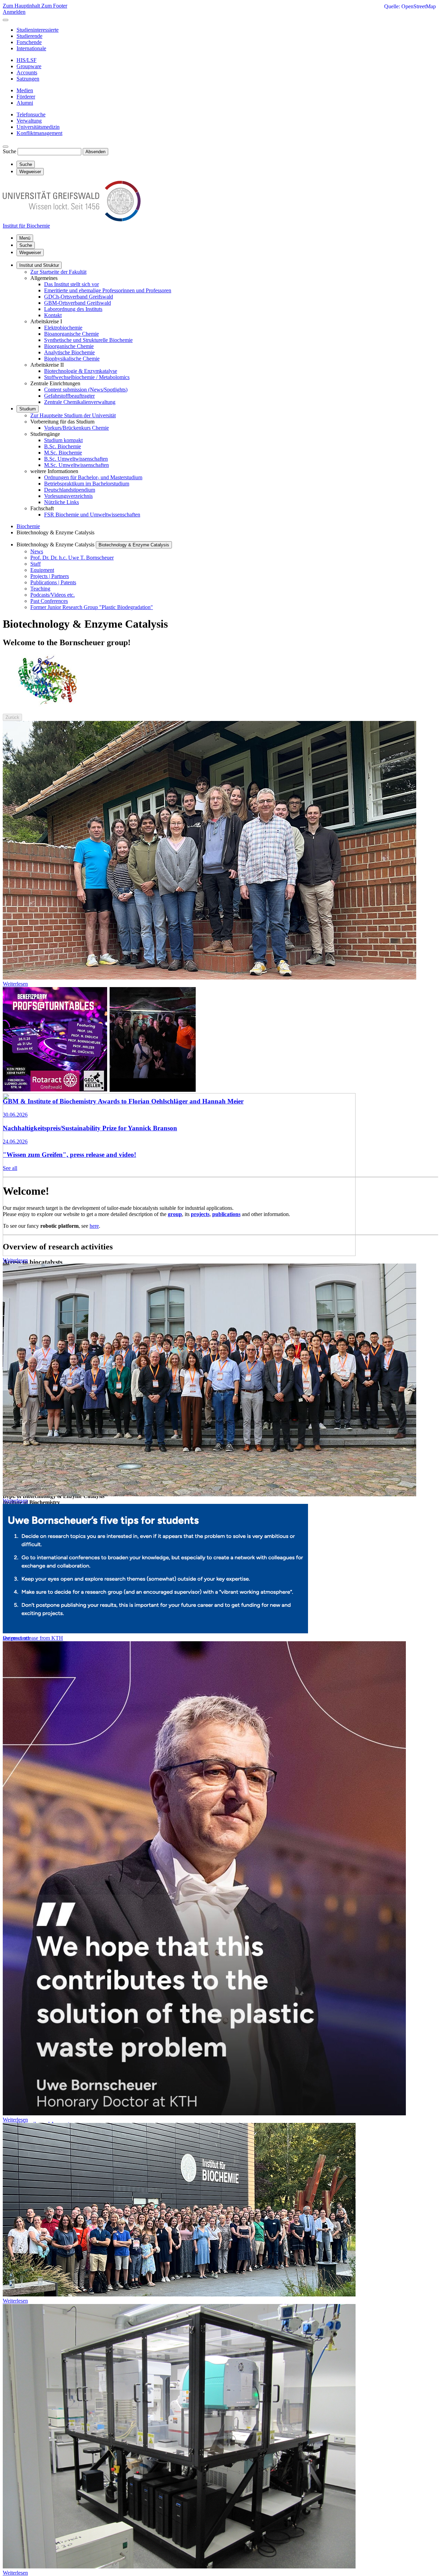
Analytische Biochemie (69, 352)
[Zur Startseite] (72, 219)
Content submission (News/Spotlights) (86, 390)
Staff (35, 564)
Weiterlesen (15, 984)
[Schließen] (6, 20)
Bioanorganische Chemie (71, 334)
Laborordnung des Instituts (73, 309)
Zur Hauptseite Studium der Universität (73, 415)
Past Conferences (49, 601)
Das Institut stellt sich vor (71, 284)
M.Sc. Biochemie (63, 453)
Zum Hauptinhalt (22, 6)
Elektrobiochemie (63, 328)
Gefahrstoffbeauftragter (69, 396)
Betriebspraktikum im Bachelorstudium (87, 484)
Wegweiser (30, 253)
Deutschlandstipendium (70, 490)
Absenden (95, 152)
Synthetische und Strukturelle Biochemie (88, 340)
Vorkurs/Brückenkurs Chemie (76, 428)
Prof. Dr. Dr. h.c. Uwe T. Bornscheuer (72, 558)
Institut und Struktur (39, 265)
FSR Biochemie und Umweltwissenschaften (92, 515)
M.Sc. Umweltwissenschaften (76, 465)
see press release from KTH (33, 1638)
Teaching (40, 589)
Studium (28, 409)
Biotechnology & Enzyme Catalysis (134, 545)
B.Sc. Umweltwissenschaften (76, 459)
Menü (25, 238)
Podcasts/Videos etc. (53, 595)
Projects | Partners (50, 576)
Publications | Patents (53, 582)
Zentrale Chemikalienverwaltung (80, 402)
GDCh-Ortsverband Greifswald (79, 297)
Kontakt (53, 315)
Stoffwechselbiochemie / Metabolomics (87, 377)
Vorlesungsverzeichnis (68, 496)
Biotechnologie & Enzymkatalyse (81, 371)
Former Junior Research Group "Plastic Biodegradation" (92, 607)
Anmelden (14, 12)
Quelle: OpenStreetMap (410, 6)
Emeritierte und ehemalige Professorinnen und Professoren (108, 290)
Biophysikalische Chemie (72, 359)
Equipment (42, 570)
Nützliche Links (61, 502)
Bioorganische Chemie (69, 346)
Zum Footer (54, 6)
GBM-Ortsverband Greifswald (78, 303)
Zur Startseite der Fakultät (58, 272)
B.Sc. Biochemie (63, 446)
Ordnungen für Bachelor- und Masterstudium (93, 477)
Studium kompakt (63, 440)
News (37, 551)
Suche (9, 151)
